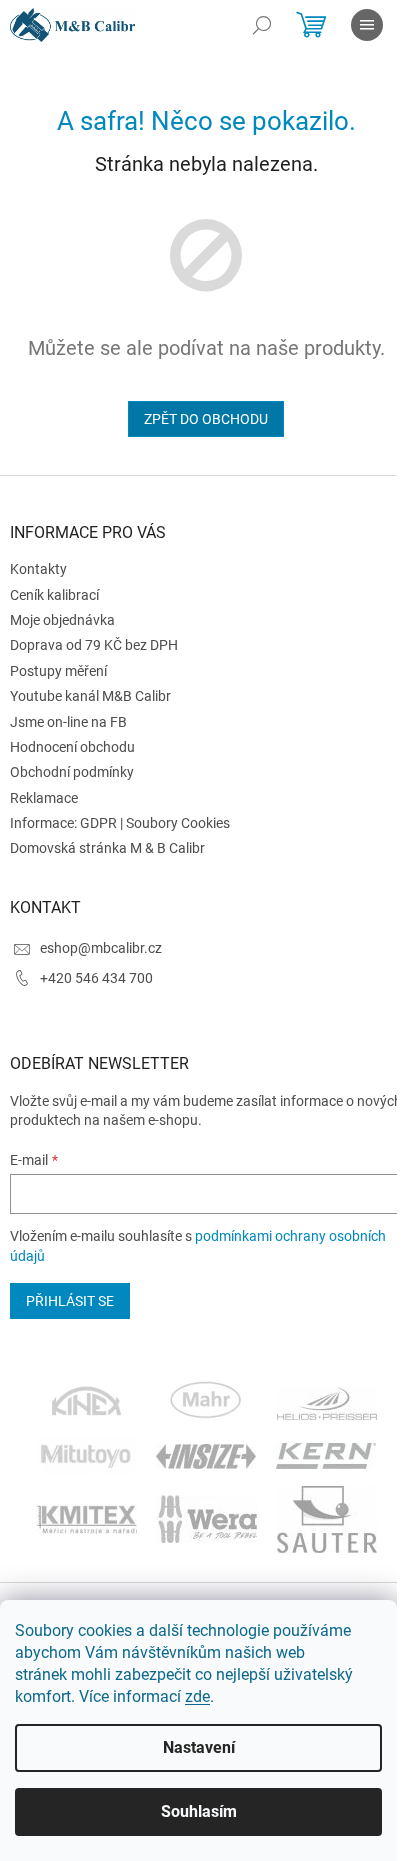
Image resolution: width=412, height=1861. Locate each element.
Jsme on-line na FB (68, 722)
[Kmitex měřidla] (86, 1518)
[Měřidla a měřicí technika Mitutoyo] (86, 1455)
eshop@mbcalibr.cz (101, 948)
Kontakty (38, 569)
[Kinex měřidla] (86, 1402)
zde (197, 1696)
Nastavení (199, 1747)
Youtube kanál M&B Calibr (90, 696)
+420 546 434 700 (96, 978)
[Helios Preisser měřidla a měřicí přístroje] (327, 1402)
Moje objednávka (62, 620)
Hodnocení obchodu (72, 747)
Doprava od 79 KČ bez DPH (94, 645)
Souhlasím (199, 1811)
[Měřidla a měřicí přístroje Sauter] (327, 1518)
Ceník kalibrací (54, 595)
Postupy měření (58, 671)
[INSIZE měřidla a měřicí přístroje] (206, 1455)
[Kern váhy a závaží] (326, 1455)
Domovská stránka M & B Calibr (107, 848)
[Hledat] (262, 25)
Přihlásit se (70, 1301)
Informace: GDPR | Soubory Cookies (120, 823)
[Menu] (367, 25)
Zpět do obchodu (206, 419)
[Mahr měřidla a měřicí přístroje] (207, 1402)
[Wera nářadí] (207, 1518)
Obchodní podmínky (72, 772)
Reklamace (44, 798)
